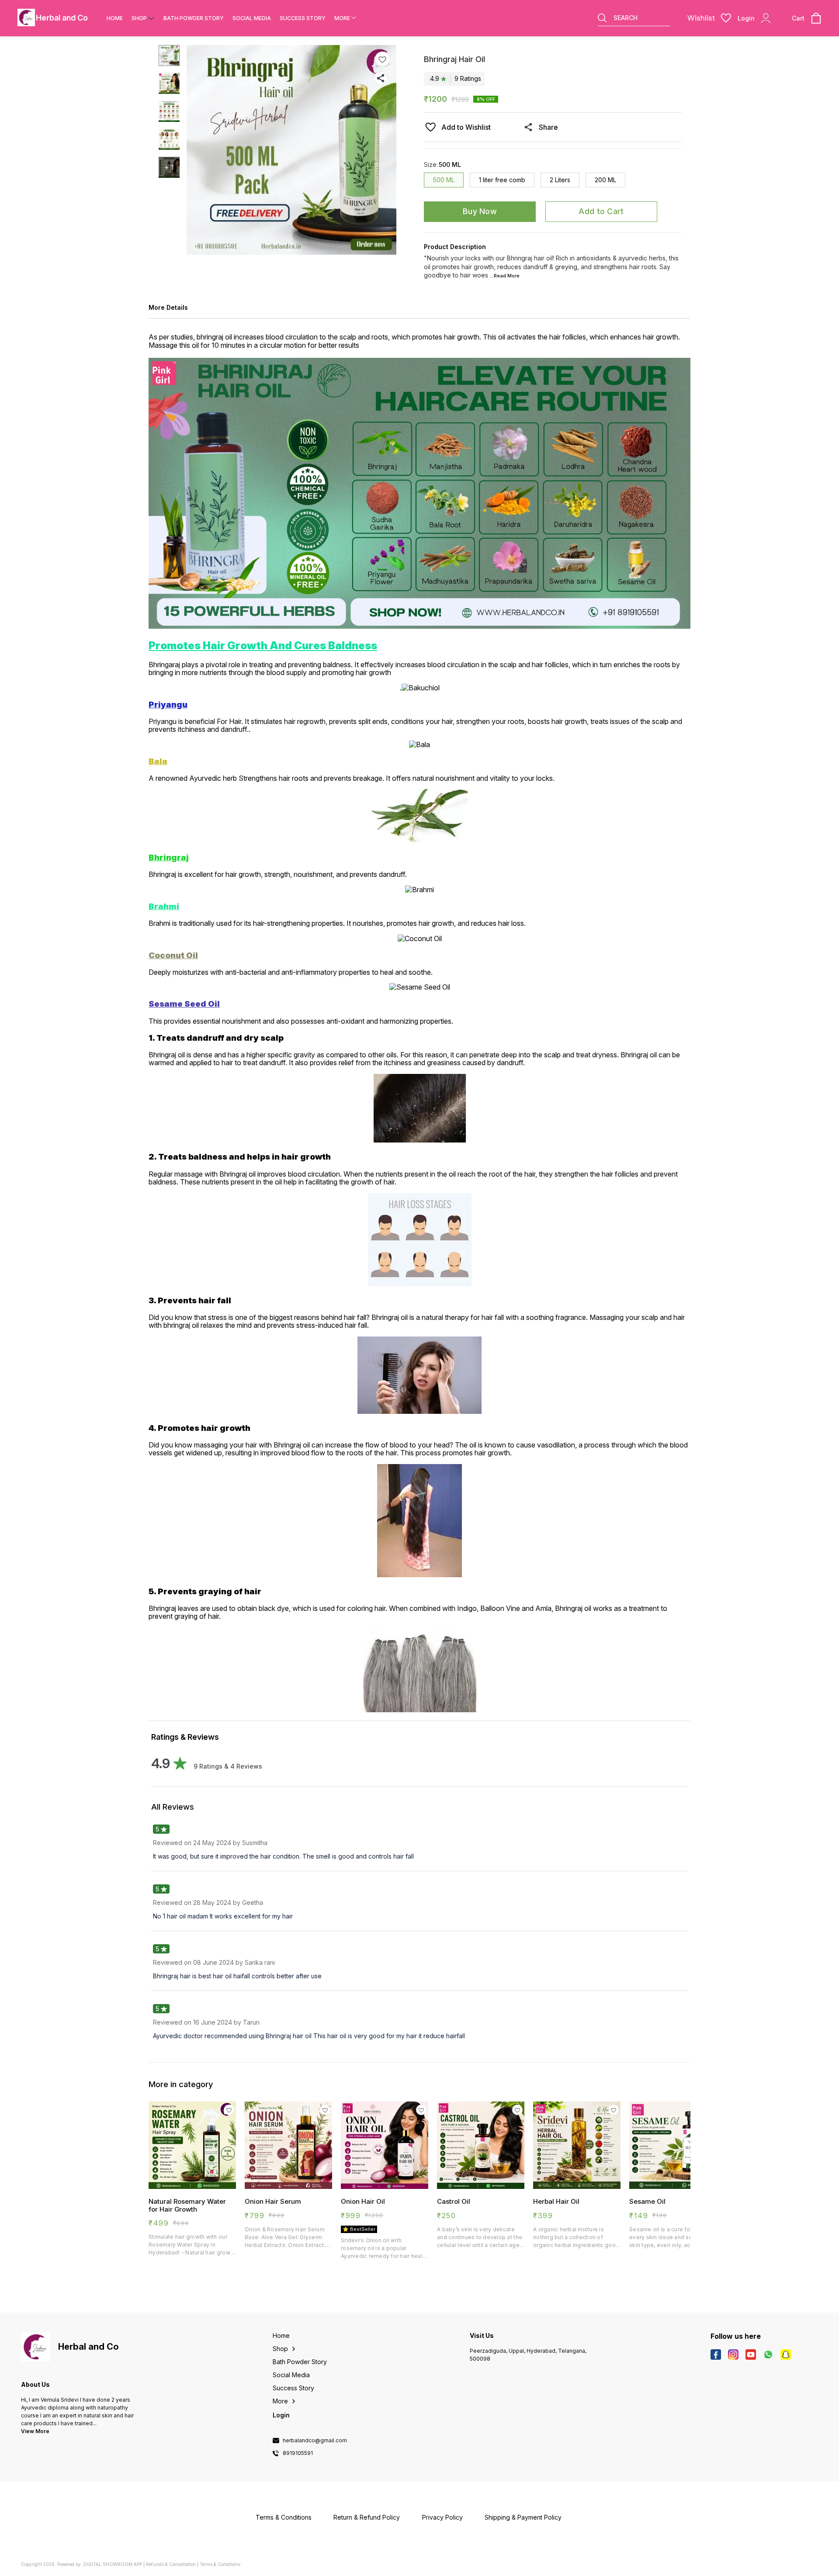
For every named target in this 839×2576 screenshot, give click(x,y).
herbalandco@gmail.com (315, 2441)
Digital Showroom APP (113, 2564)
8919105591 (298, 2453)
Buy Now (480, 211)
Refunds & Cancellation (171, 2564)
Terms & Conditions (220, 2564)
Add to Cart (601, 211)
